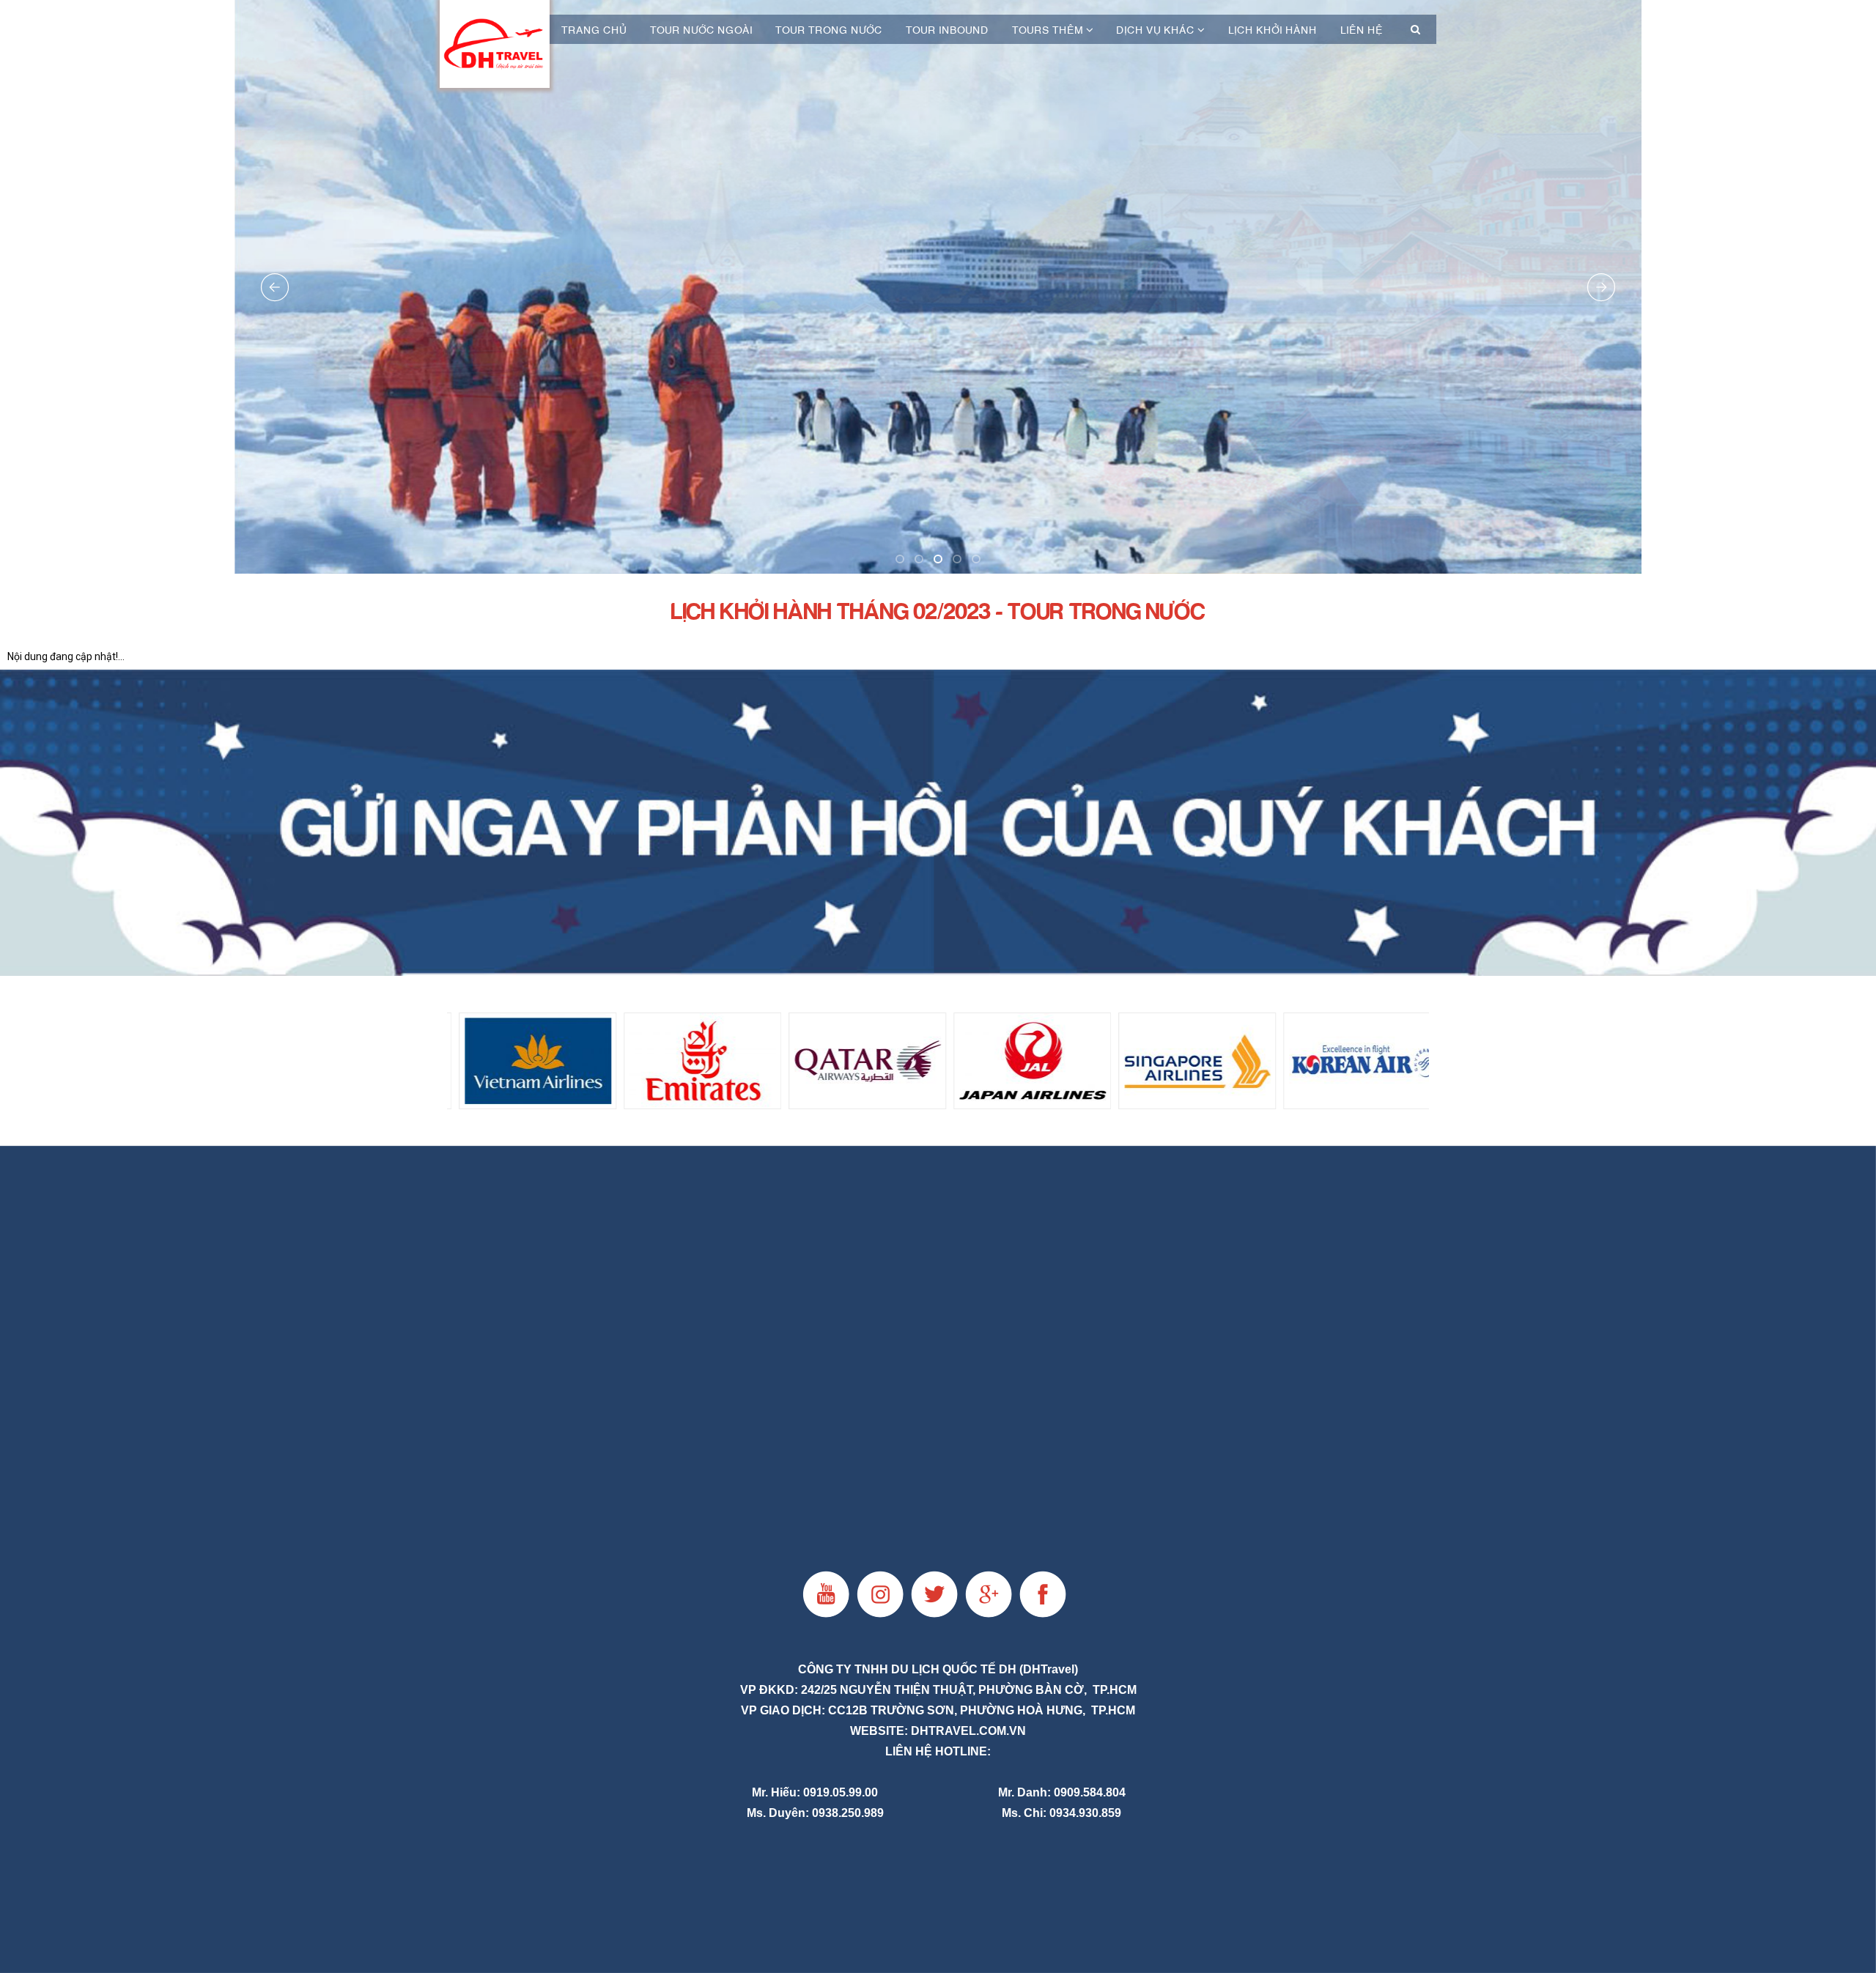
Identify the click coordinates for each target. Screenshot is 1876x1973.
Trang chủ (594, 29)
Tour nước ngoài (701, 29)
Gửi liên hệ (938, 587)
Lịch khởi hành (1273, 29)
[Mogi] (938, 823)
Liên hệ (1362, 29)
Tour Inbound (947, 29)
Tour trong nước (829, 29)
